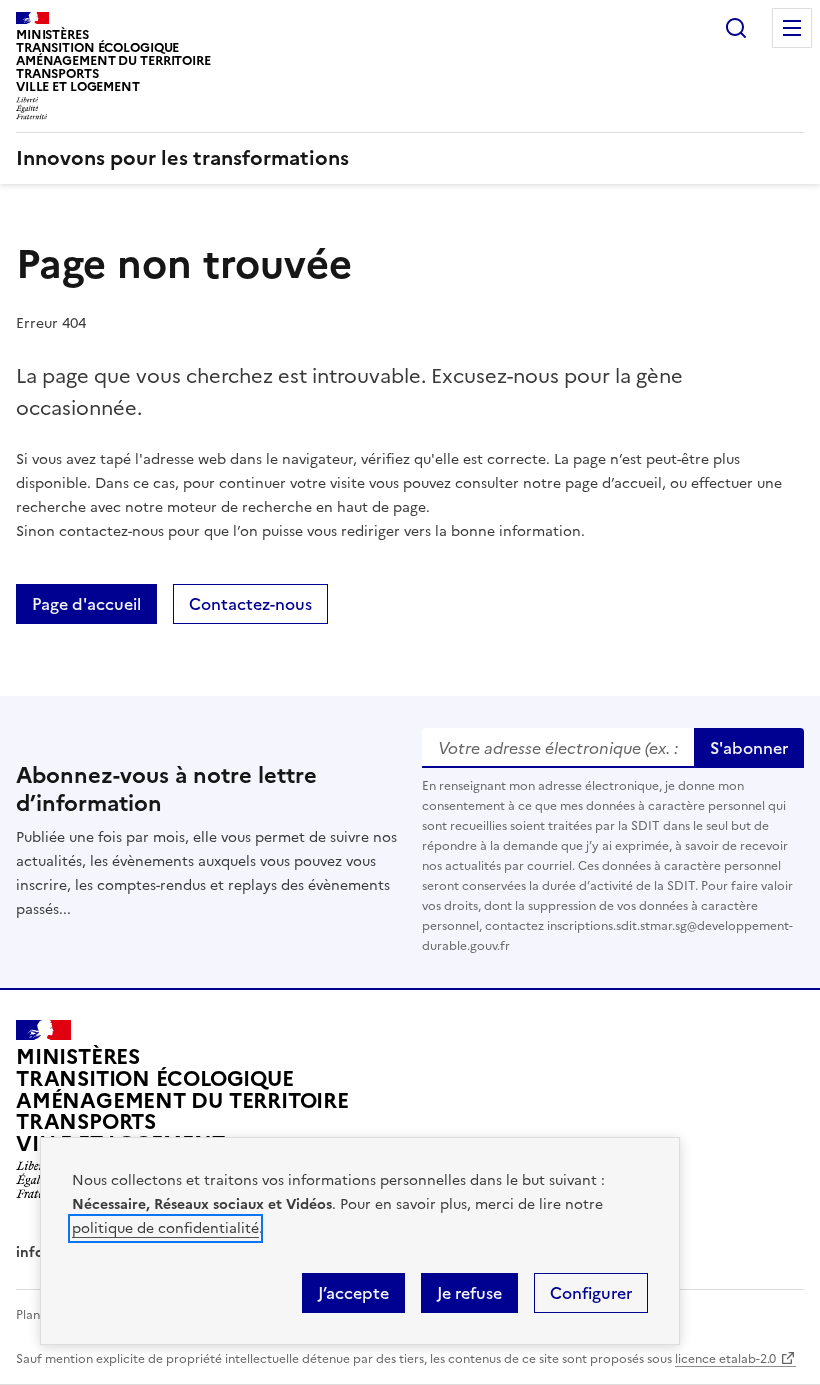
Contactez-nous (250, 604)
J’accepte (353, 1293)
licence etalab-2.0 (725, 1359)
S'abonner (749, 748)
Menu (792, 28)
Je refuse (469, 1293)
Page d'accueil (86, 604)
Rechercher (736, 28)
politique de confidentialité (165, 1228)
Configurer (591, 1293)
